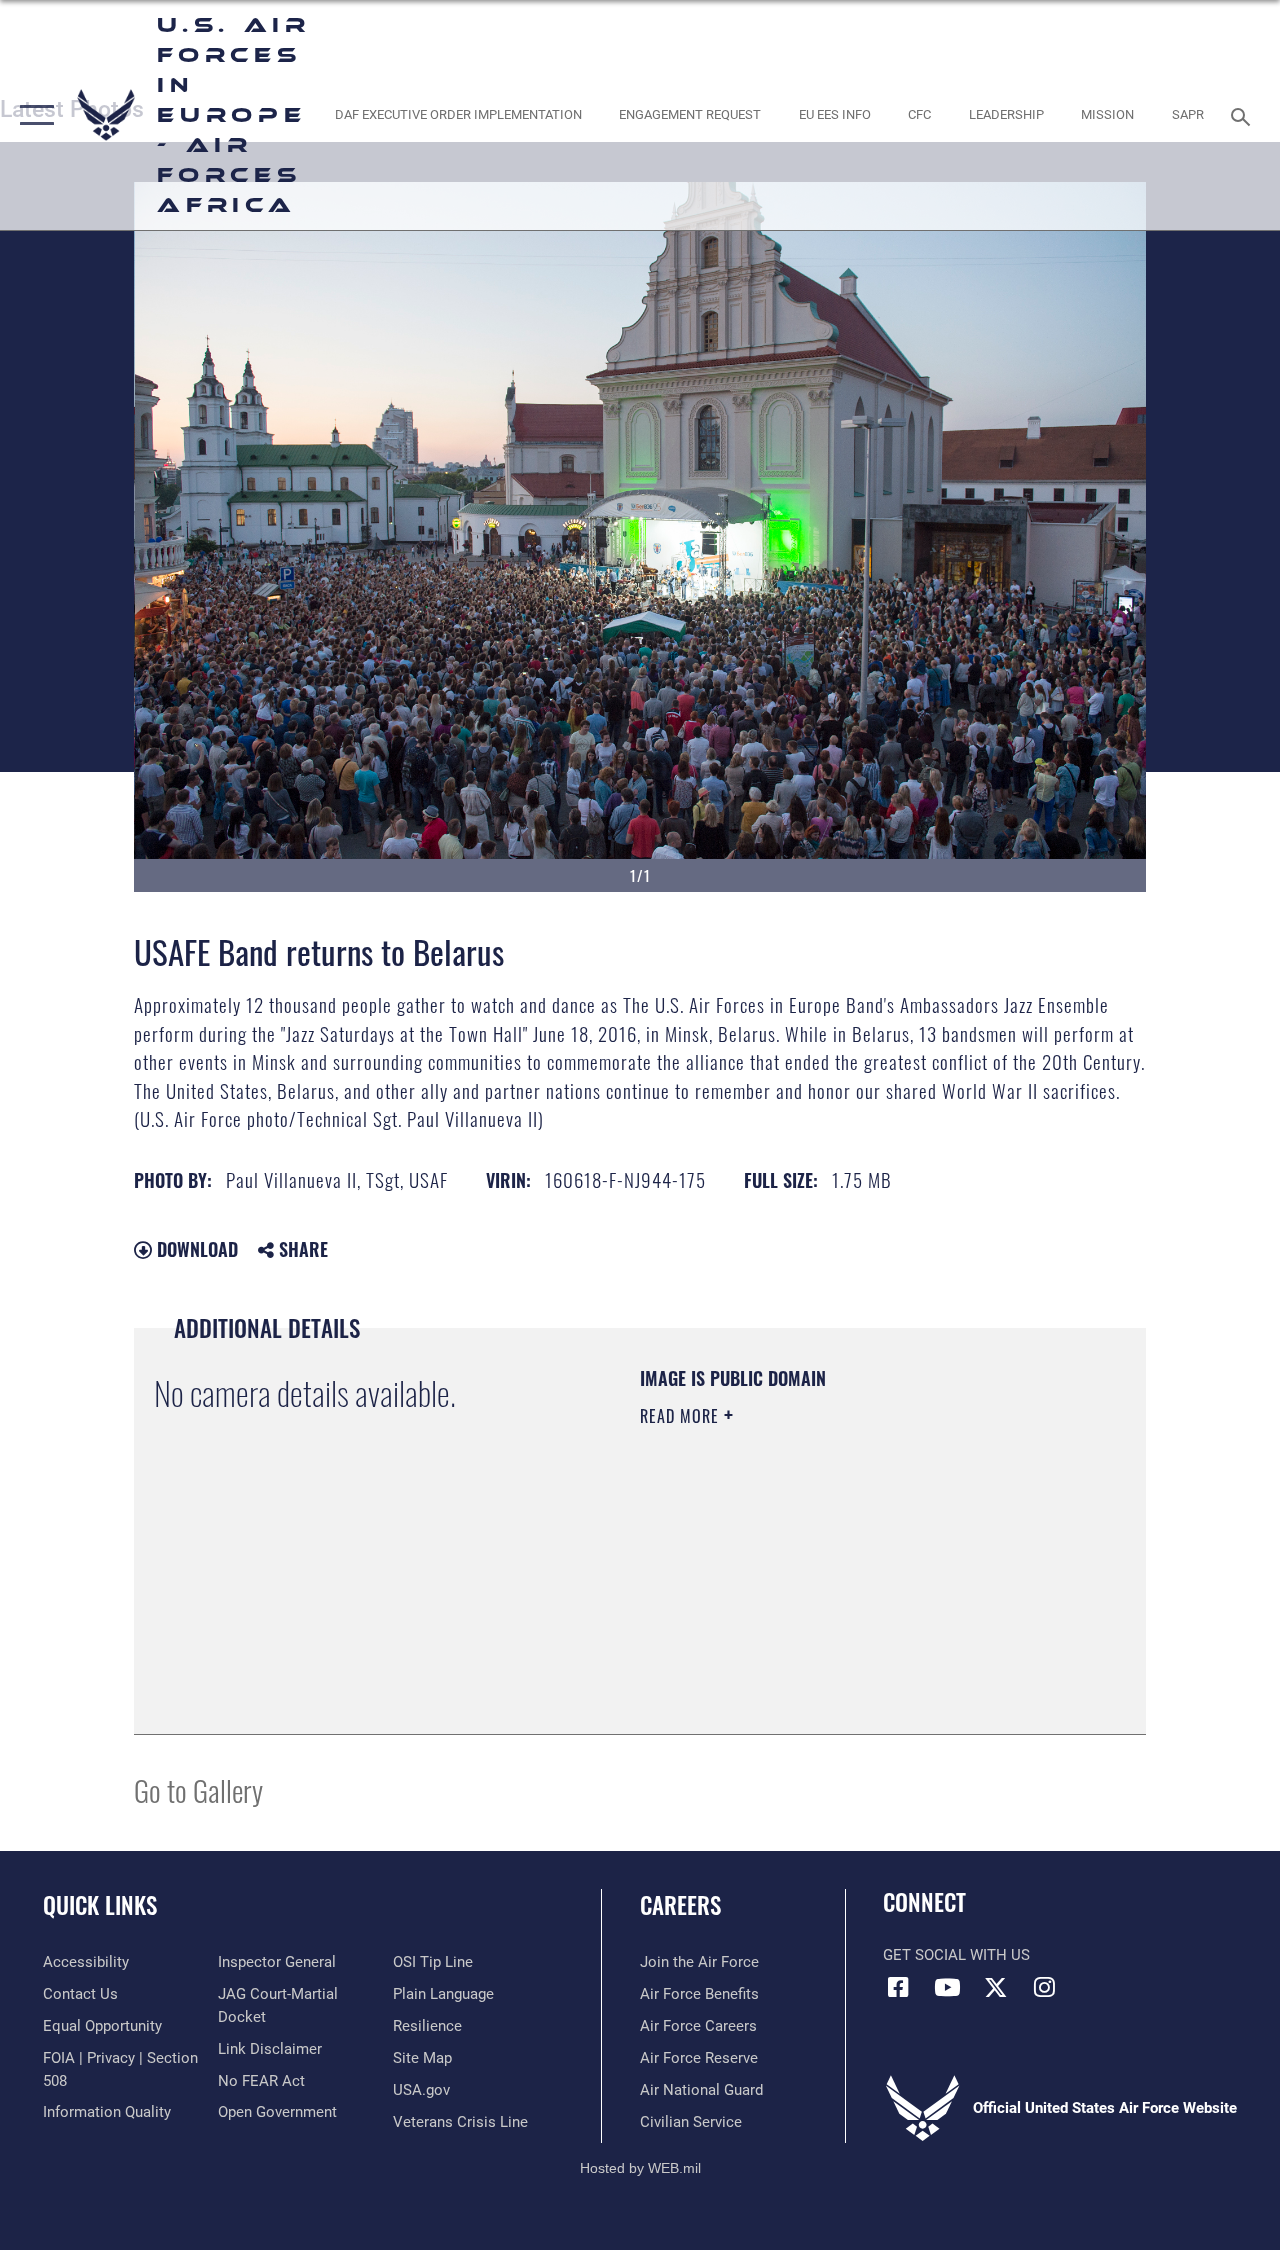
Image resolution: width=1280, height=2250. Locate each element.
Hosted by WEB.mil (640, 2168)
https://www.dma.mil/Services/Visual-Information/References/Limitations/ (819, 1585)
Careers (680, 1905)
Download (195, 1249)
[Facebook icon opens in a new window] (898, 1987)
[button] (32, 115)
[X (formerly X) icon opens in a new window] (996, 1987)
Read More (682, 1416)
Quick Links (100, 1905)
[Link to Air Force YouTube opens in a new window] (947, 1987)
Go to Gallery (198, 1789)
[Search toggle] (1244, 114)
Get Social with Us (956, 1955)
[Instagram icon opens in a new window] (1045, 1987)
